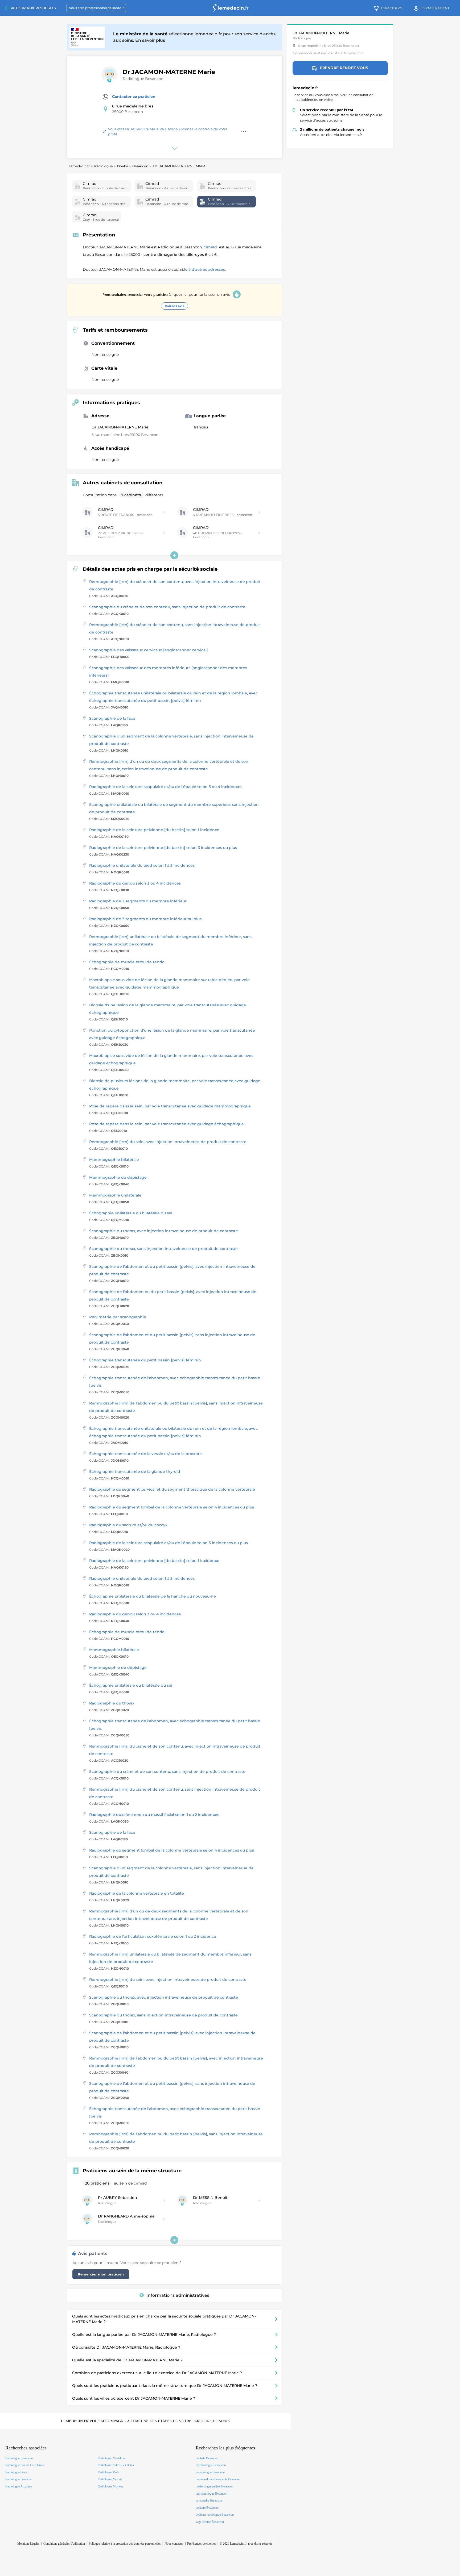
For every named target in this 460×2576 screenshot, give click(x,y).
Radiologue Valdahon (111, 2458)
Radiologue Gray (16, 2472)
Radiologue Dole (108, 2472)
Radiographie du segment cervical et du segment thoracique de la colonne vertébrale (172, 1489)
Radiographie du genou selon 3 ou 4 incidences (135, 883)
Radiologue (103, 166)
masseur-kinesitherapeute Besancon (218, 2479)
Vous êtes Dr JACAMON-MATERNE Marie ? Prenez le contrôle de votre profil (168, 132)
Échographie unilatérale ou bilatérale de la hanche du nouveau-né (153, 1596)
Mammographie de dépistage (118, 1177)
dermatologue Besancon (211, 2465)
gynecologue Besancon (210, 2472)
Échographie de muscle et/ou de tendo (127, 962)
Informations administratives (178, 2295)
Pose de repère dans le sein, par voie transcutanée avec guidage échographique (167, 1124)
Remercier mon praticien (101, 2274)
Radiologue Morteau (111, 2486)
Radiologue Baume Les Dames (25, 2465)
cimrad (211, 247)
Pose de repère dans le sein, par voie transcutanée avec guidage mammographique (170, 1106)
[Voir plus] (174, 555)
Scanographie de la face (112, 718)
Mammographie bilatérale (114, 1160)
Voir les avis (174, 306)
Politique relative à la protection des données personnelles (125, 2544)
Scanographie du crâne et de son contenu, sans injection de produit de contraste (167, 607)
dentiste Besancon (207, 2458)
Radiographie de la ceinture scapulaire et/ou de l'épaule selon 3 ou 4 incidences (166, 787)
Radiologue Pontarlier (19, 2479)
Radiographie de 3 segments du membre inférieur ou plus (145, 919)
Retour (33, 8)
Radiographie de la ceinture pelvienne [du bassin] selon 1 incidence (154, 830)
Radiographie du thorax (112, 1703)
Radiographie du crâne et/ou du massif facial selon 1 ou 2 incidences (154, 1815)
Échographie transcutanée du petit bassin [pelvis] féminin (145, 1360)
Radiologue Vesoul (110, 2479)
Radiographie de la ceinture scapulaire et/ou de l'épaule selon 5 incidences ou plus (169, 1543)
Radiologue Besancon (143, 79)
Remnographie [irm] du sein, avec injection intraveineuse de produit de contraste (168, 1142)
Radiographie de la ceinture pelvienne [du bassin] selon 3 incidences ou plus (163, 848)
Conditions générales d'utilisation (64, 2544)
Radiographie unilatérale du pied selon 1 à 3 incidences (142, 865)
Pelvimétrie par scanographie (118, 1317)
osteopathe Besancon (209, 2500)
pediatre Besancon (207, 2508)
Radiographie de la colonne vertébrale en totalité (137, 1893)
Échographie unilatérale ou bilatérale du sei (131, 1213)
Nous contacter (174, 2544)
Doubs (122, 166)
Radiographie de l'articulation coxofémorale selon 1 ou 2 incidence (153, 1936)
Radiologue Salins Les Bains (116, 2465)
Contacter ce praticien (134, 97)
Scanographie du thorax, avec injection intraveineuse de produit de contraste (164, 1231)
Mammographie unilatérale (115, 1195)
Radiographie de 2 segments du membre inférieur (138, 901)
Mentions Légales (28, 2544)
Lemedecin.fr (79, 166)
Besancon (140, 166)
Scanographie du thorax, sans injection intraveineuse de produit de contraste (163, 1249)
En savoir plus (150, 40)
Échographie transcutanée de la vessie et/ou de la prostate (145, 1454)
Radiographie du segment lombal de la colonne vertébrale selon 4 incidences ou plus (172, 1507)
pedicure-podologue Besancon (215, 2515)
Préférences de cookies (202, 2544)
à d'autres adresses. (207, 269)
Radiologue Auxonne (19, 2486)
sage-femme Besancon (210, 2522)
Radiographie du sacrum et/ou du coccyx (128, 1525)
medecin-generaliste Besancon (215, 2486)
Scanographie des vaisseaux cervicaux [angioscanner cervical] (149, 650)
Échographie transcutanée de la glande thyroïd (135, 1472)
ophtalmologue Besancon (211, 2494)
